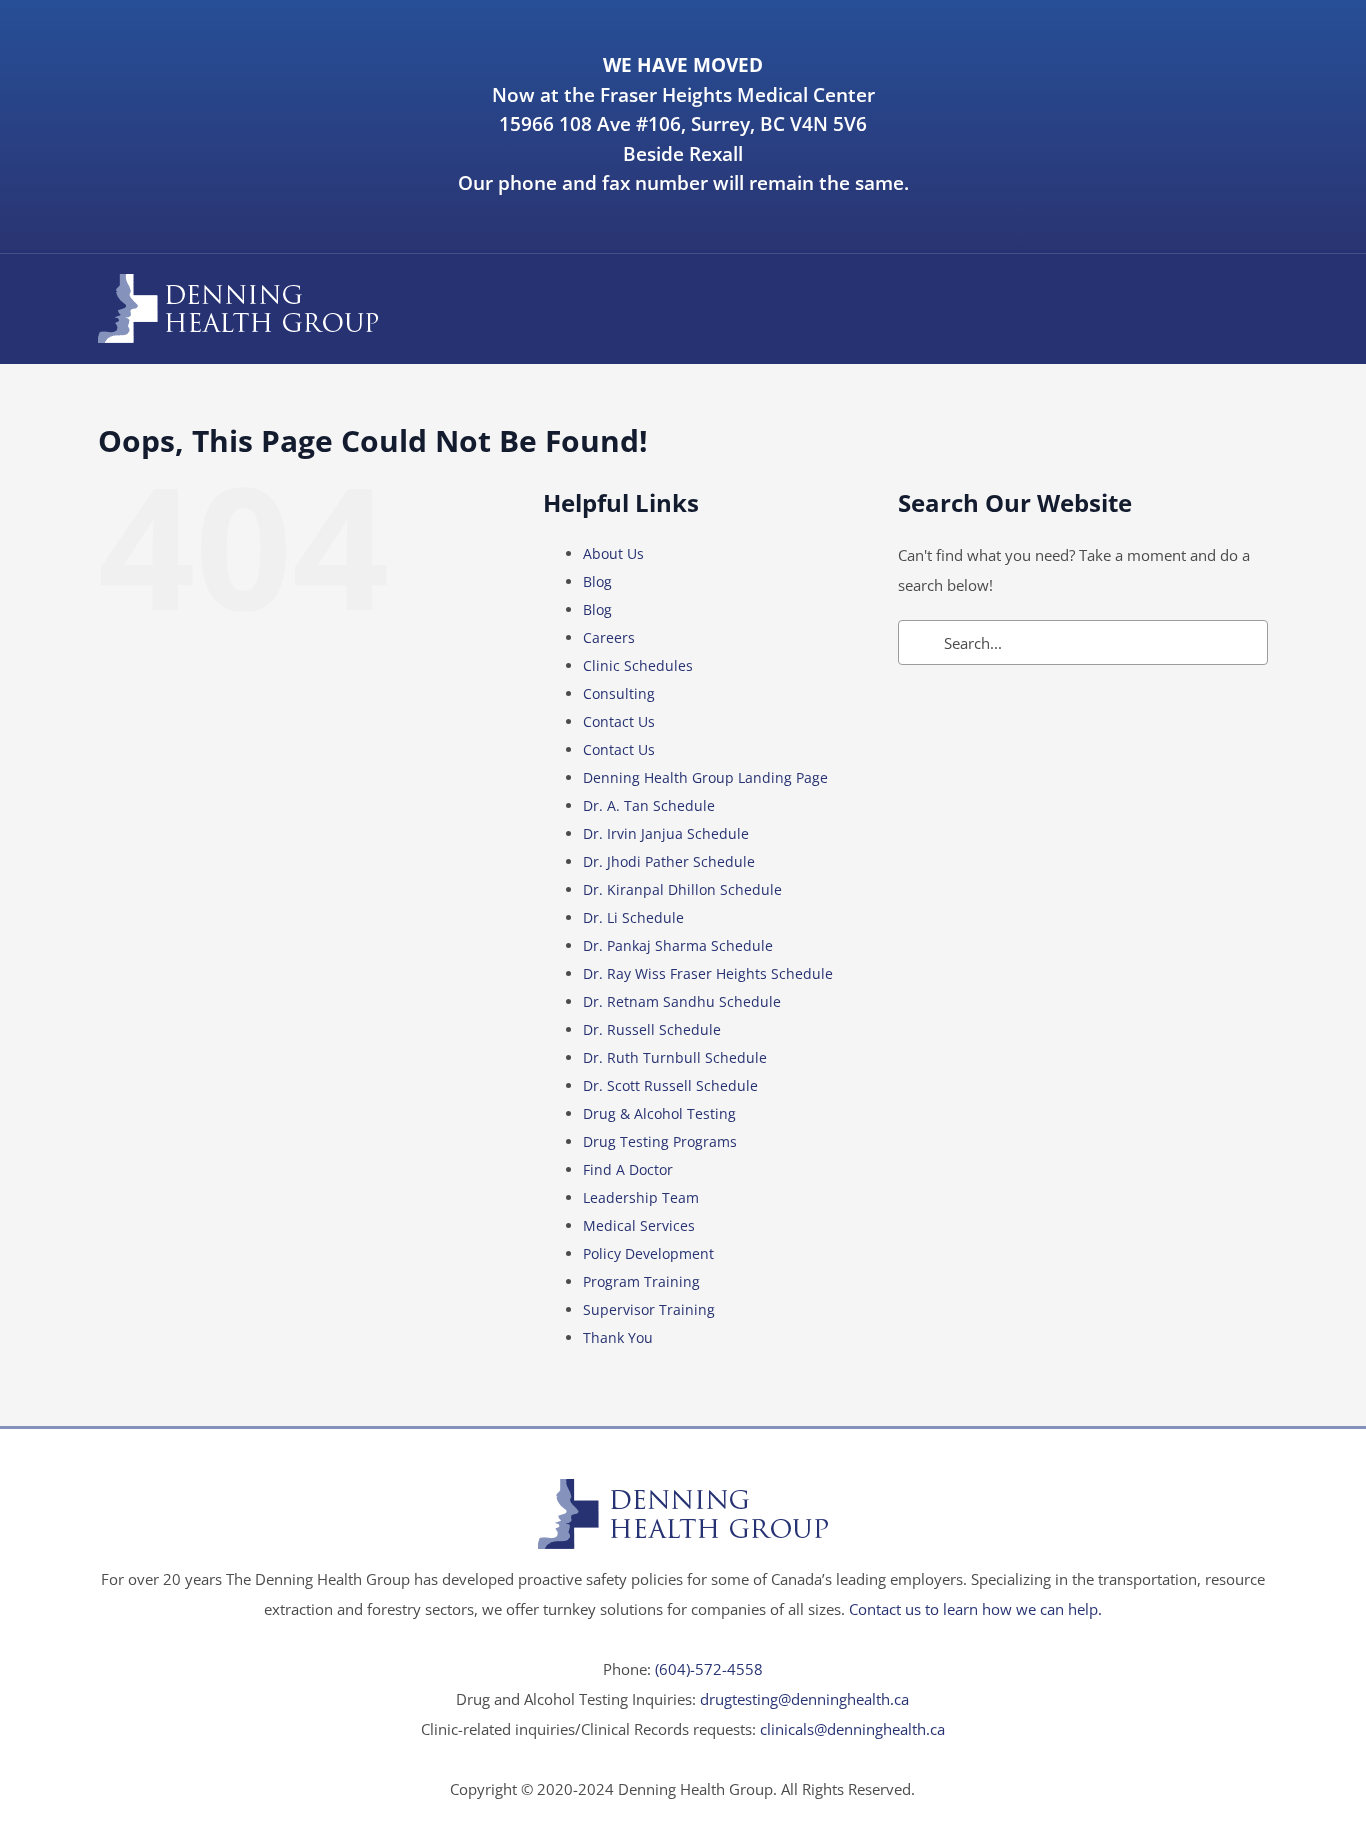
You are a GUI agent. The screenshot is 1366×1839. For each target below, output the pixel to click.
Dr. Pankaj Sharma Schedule (678, 945)
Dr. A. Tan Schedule (649, 805)
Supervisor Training (649, 1309)
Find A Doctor (628, 1169)
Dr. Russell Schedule (652, 1029)
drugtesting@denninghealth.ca (804, 1699)
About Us (613, 553)
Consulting (619, 693)
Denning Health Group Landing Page (705, 777)
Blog (597, 581)
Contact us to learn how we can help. (975, 1609)
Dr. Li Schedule (633, 917)
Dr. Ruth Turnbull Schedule (675, 1057)
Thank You (618, 1337)
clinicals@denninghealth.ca (852, 1729)
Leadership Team (641, 1197)
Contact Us (619, 721)
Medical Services (639, 1225)
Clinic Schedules (638, 665)
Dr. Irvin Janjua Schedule (666, 833)
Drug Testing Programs (660, 1141)
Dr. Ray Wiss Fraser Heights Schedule (708, 973)
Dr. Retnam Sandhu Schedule (682, 1001)
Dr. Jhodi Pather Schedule (669, 861)
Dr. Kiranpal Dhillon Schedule (682, 889)
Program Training (641, 1281)
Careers (609, 637)
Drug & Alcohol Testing (659, 1113)
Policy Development (648, 1253)
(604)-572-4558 (709, 1669)
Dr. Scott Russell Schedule (670, 1085)
